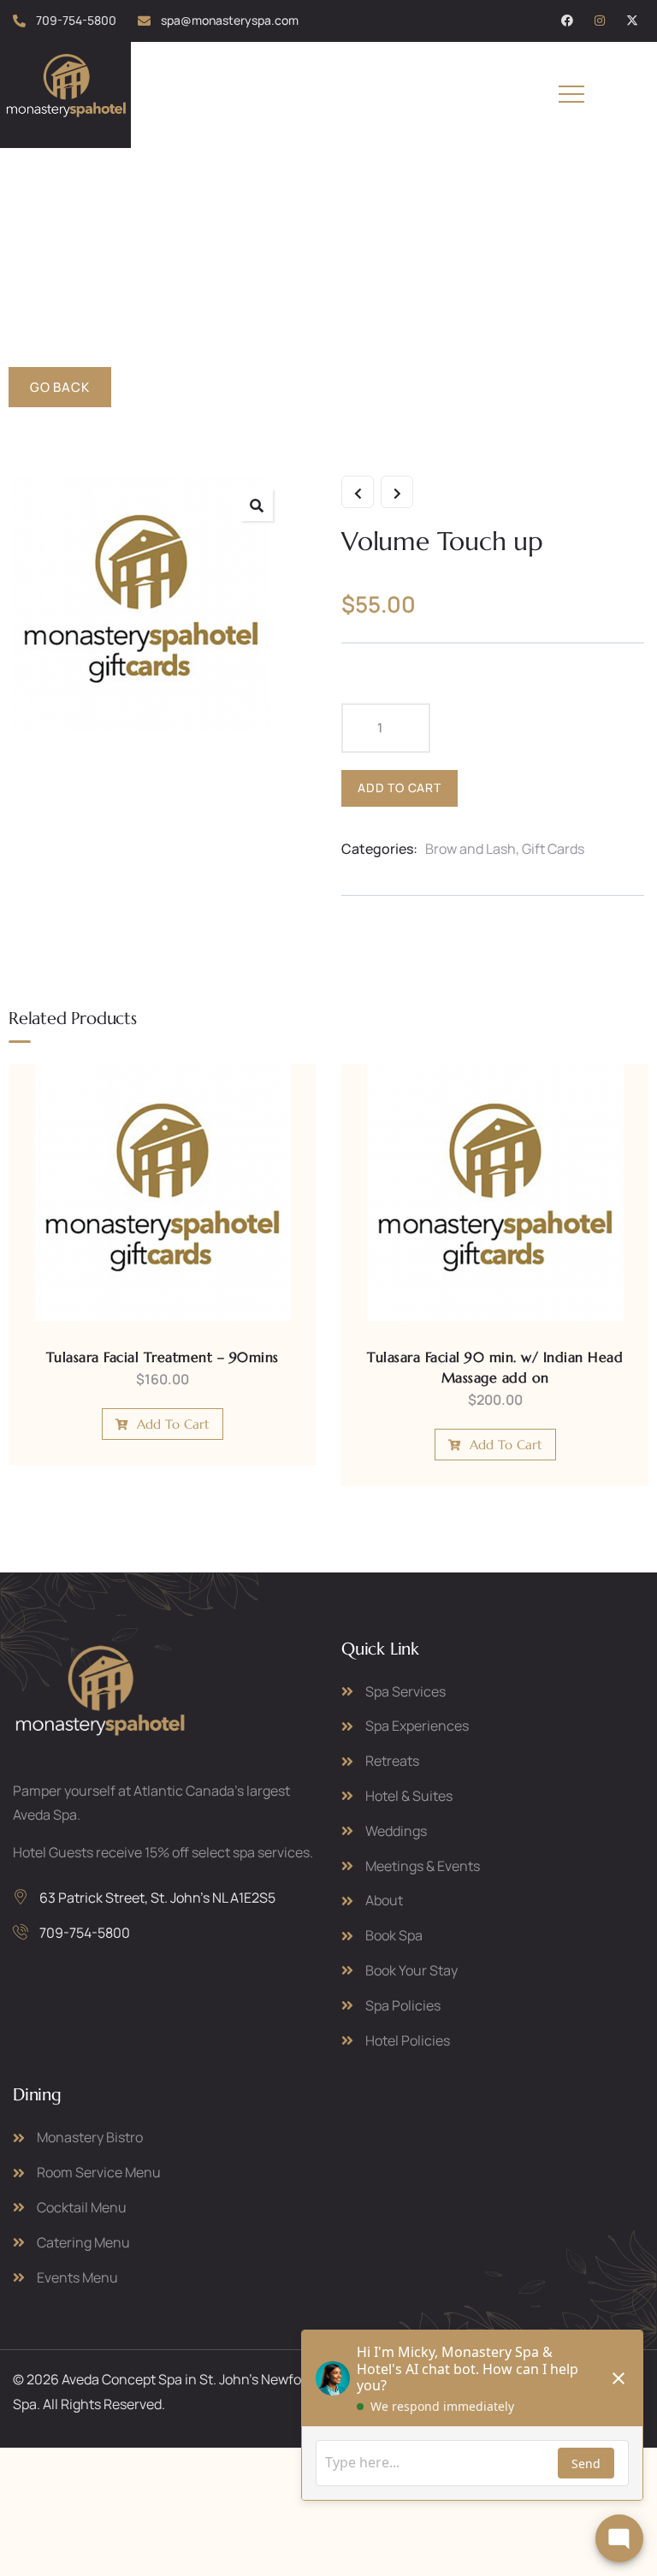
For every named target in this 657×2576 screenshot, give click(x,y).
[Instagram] (600, 21)
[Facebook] (567, 21)
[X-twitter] (632, 21)
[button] (257, 505)
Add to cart (400, 788)
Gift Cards (553, 849)
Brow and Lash (471, 849)
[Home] (65, 92)
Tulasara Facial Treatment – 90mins (163, 1357)
